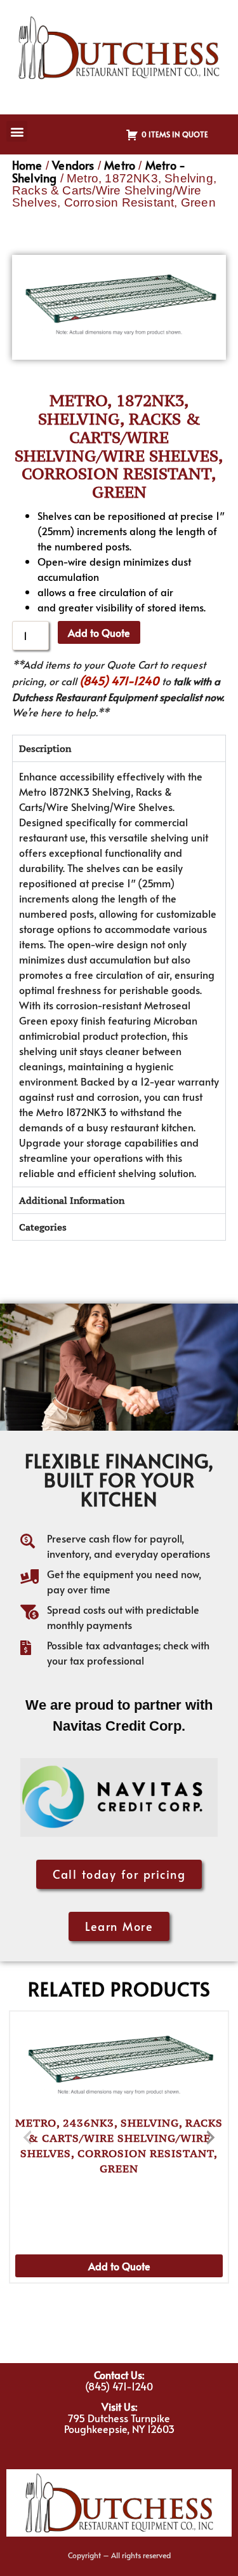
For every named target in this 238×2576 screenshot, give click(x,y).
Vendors (73, 165)
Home (27, 165)
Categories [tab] (43, 1227)
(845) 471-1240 (119, 680)
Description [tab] (45, 748)
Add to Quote (99, 632)
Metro (120, 165)
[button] (17, 131)
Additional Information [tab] (72, 1200)
